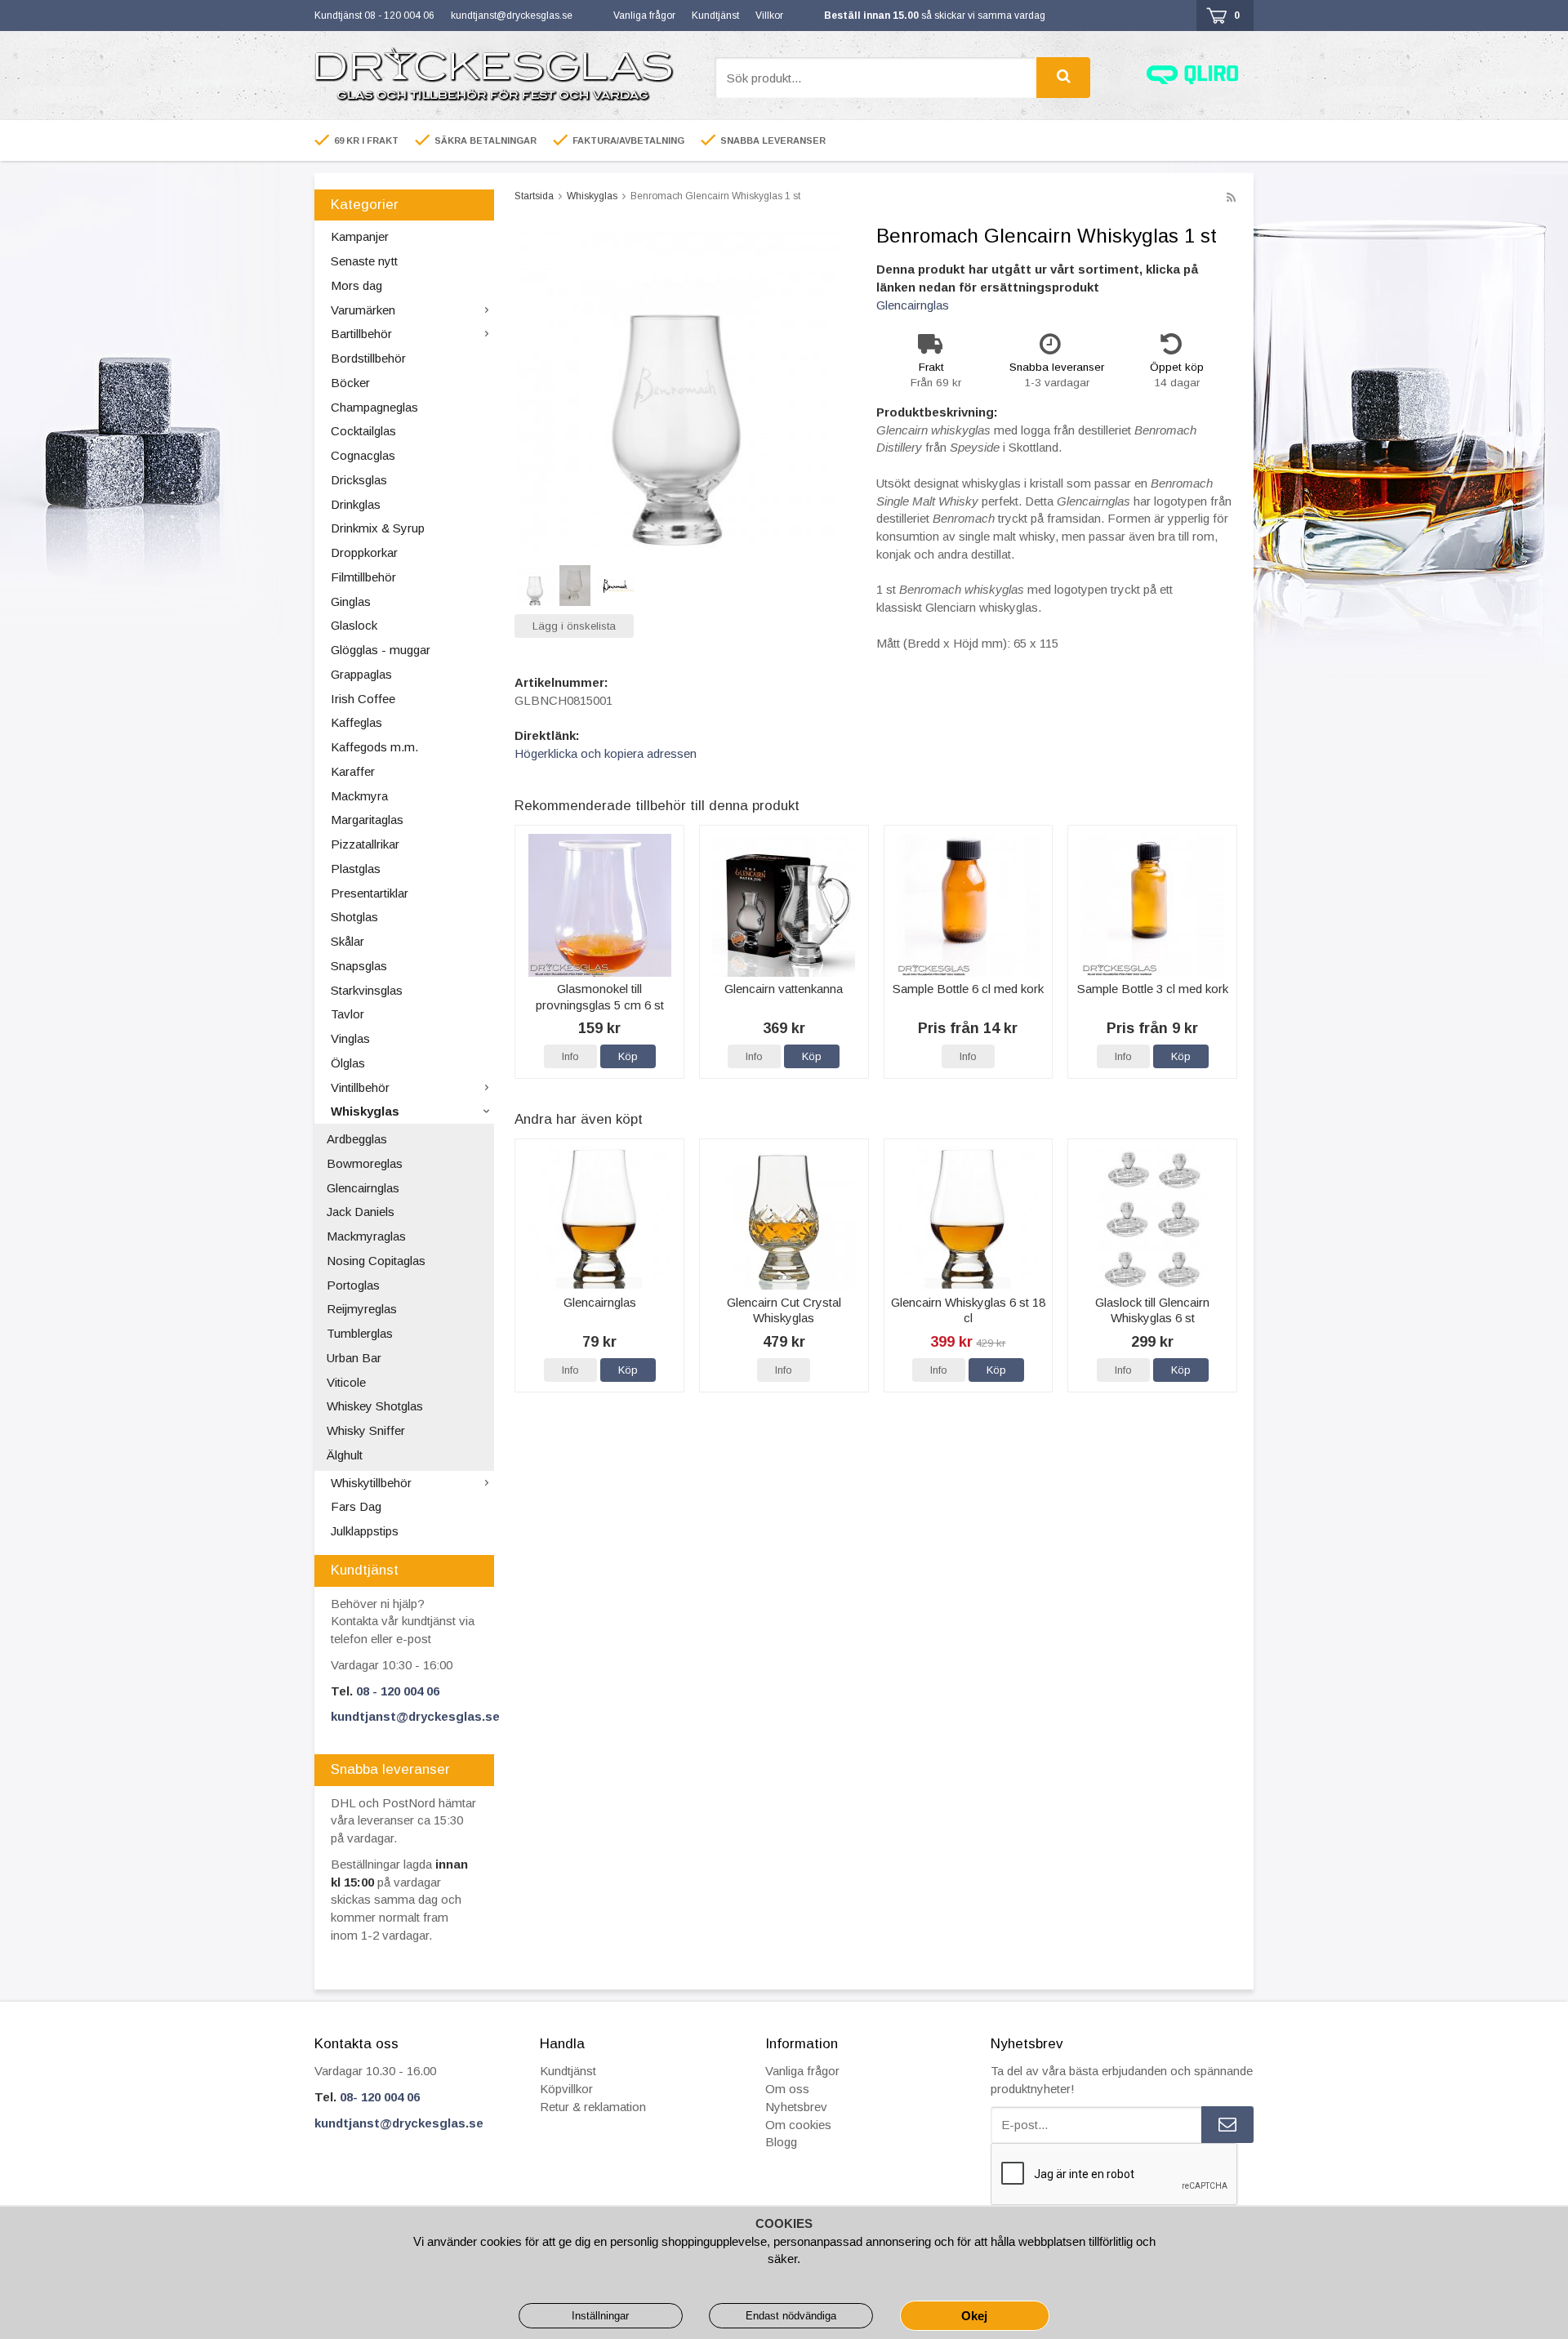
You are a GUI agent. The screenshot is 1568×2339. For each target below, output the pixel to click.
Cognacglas (363, 455)
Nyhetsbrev (796, 2107)
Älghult (345, 1455)
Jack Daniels (361, 1212)
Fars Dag (356, 1506)
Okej (974, 2316)
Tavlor (347, 1014)
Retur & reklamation (593, 2107)
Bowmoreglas (365, 1163)
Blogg (781, 2142)
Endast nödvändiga (791, 2316)
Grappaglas (361, 674)
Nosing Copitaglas (376, 1261)
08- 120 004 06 (380, 2097)
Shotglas (354, 917)
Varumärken (363, 310)
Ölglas (348, 1063)
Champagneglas (374, 407)
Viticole (346, 1382)
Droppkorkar (364, 552)
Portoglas (353, 1285)
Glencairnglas (363, 1188)
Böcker (350, 383)
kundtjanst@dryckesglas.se (512, 16)
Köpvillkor (566, 2089)
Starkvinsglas (367, 990)
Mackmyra (359, 796)
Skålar (347, 941)
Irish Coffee (363, 699)
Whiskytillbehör (371, 1483)
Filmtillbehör (363, 577)
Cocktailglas (363, 431)
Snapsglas (359, 966)
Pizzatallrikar (365, 844)
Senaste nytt (364, 261)
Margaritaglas (367, 820)
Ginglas (351, 601)
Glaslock (354, 625)
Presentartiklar (370, 893)
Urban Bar (354, 1358)
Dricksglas (359, 480)
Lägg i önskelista (574, 626)
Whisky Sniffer (366, 1430)
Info (570, 1056)
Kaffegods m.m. (374, 747)
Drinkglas (356, 504)
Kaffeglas (356, 722)
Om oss (787, 2089)
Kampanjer (360, 236)
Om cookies (798, 2125)
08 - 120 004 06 (398, 1691)
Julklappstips (365, 1531)
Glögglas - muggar (381, 650)
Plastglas (356, 869)
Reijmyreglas (362, 1309)
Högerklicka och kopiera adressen (606, 753)
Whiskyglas (365, 1111)
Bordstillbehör (368, 358)
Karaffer (353, 771)
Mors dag (356, 285)
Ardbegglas (357, 1139)
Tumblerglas (360, 1333)
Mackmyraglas (366, 1236)
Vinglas (350, 1038)
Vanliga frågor (644, 16)
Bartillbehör (361, 334)
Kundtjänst (715, 16)
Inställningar (600, 2316)
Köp (628, 1056)
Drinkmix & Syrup (378, 528)
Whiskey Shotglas (375, 1406)
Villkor (769, 16)
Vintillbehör (360, 1087)
